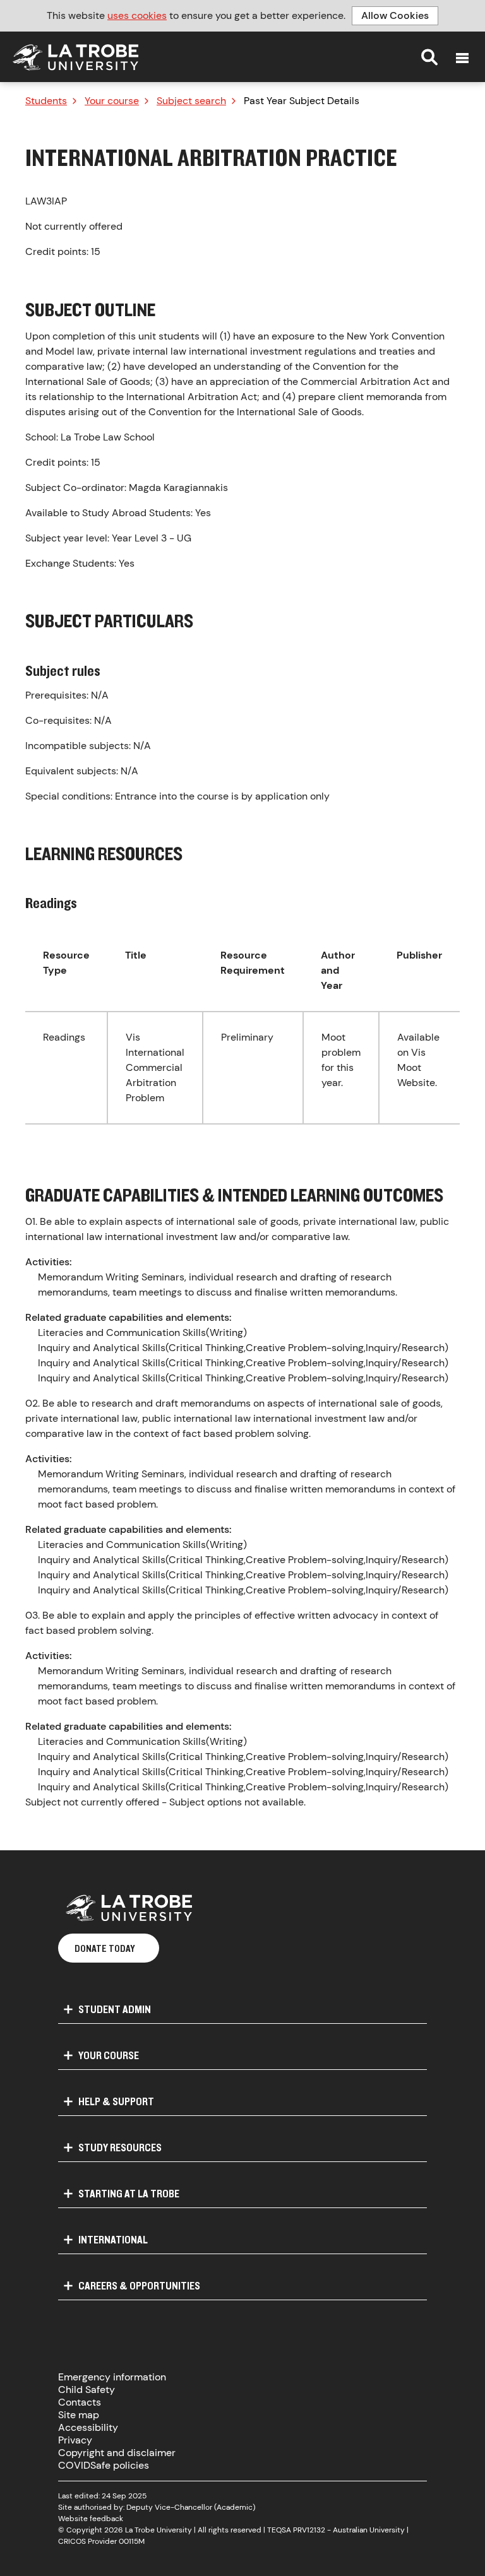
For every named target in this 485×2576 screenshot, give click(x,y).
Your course (112, 101)
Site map (79, 2415)
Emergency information (112, 2377)
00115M (132, 2541)
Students (46, 101)
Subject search (191, 101)
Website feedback (91, 2519)
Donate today (105, 1948)
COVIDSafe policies (104, 2465)
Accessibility (88, 2427)
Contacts (80, 2402)
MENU (462, 58)
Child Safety (87, 2390)
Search (429, 57)
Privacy (75, 2440)
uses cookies (137, 15)
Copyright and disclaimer (117, 2453)
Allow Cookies (395, 15)
